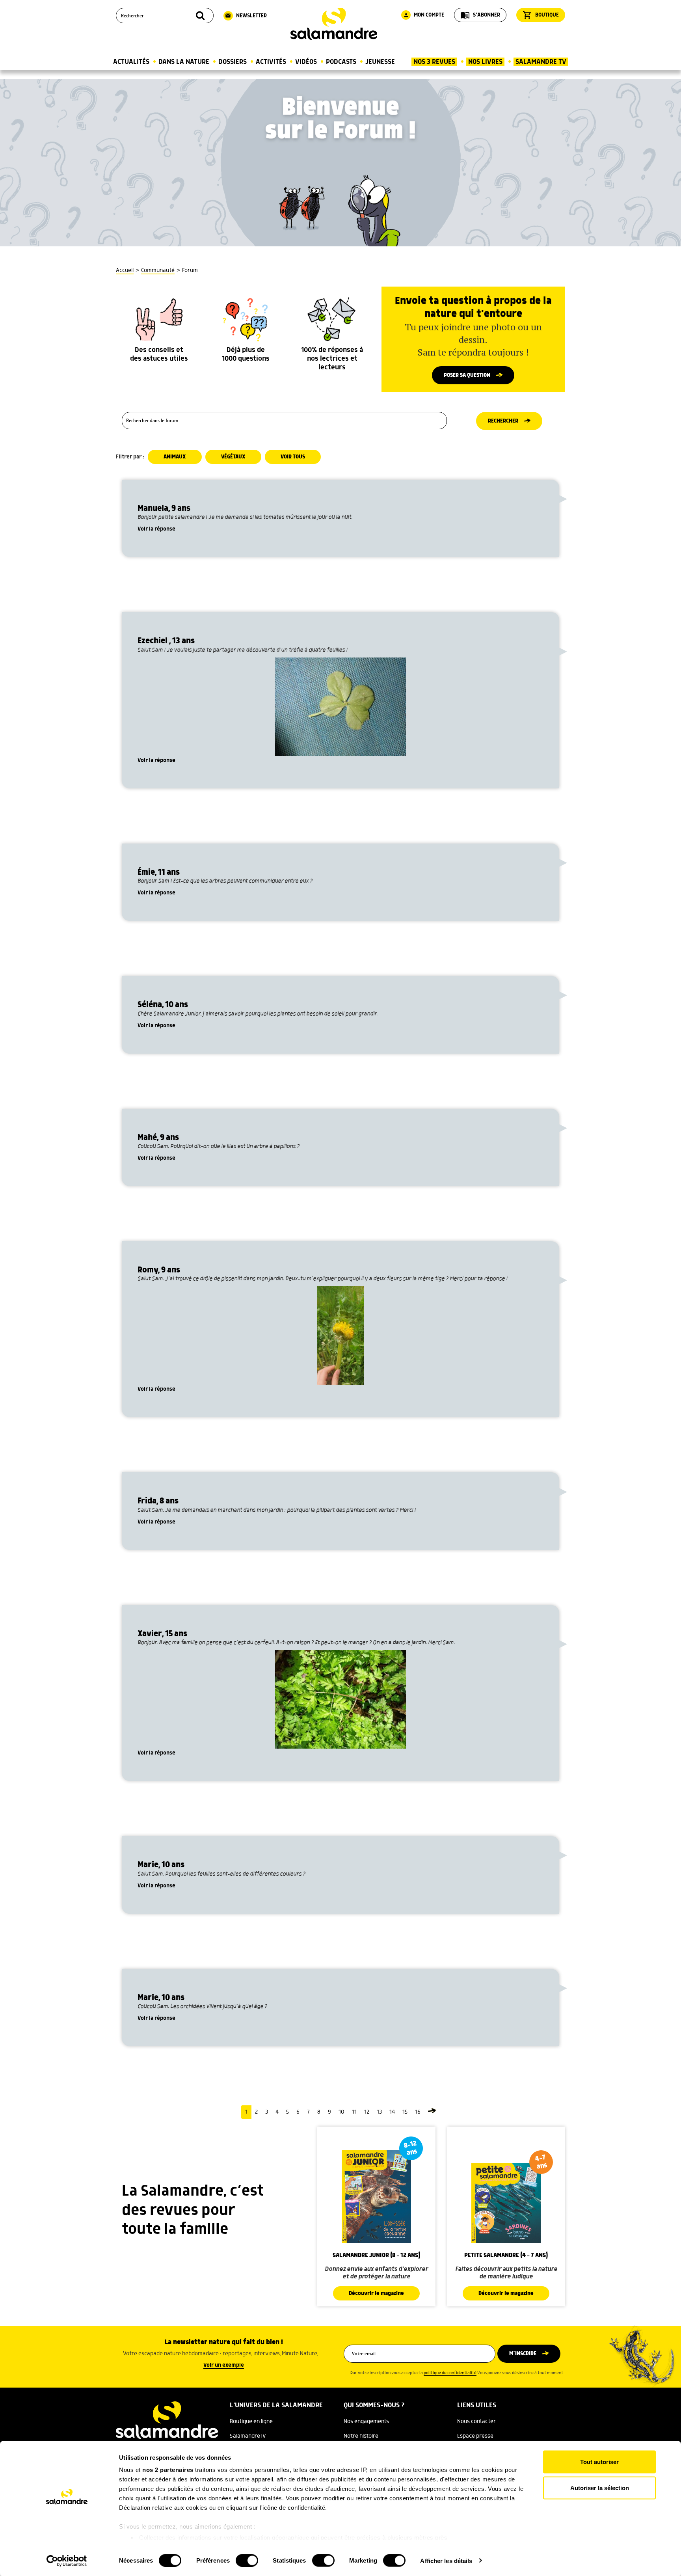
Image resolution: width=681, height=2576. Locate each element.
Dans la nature (184, 62)
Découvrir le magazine (376, 2293)
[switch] (247, 2560)
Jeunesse (380, 62)
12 (367, 2112)
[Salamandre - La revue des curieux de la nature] (334, 24)
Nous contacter (476, 2421)
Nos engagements (366, 2421)
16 (418, 2112)
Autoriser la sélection (600, 2488)
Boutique (541, 15)
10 (341, 2112)
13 (379, 2112)
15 (405, 2112)
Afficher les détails (446, 2560)
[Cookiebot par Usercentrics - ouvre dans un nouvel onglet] (67, 2561)
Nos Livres (485, 62)
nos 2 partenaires (168, 2470)
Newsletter (246, 16)
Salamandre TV (541, 62)
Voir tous (293, 457)
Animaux (175, 457)
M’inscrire (523, 2354)
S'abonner (480, 15)
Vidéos (306, 62)
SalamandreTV (248, 2436)
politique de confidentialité (450, 2373)
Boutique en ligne (251, 2421)
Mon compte (424, 15)
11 (354, 2112)
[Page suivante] (432, 2112)
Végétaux (233, 457)
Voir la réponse (156, 529)
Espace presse (475, 2436)
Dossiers (233, 62)
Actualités (131, 62)
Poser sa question (467, 375)
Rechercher (503, 421)
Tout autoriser (599, 2462)
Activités (271, 62)
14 (392, 2112)
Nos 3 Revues (434, 62)
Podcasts (341, 62)
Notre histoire (361, 2436)
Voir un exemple (224, 2365)
